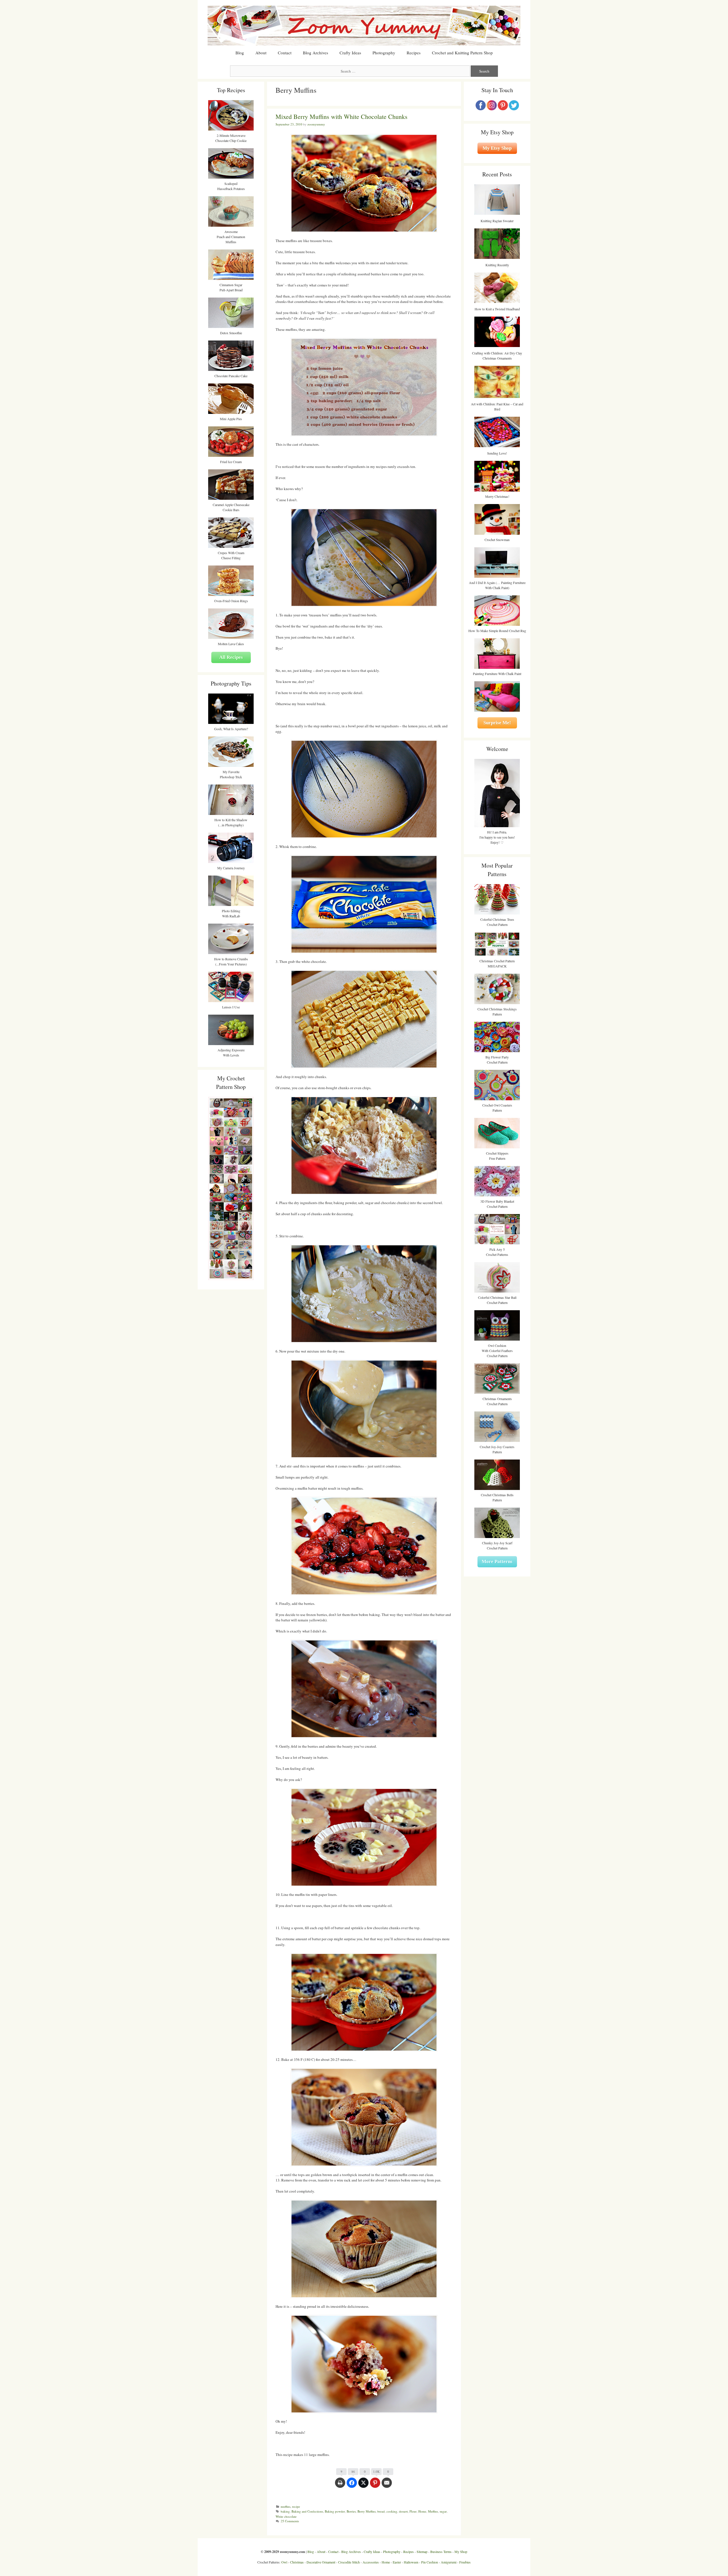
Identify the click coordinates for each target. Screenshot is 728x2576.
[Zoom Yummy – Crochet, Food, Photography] (364, 25)
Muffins (433, 2511)
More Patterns (497, 1562)
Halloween (411, 2562)
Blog (240, 53)
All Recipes (231, 657)
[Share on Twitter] (363, 2486)
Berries (351, 2511)
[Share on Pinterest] (375, 2486)
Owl (284, 2562)
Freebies (465, 2562)
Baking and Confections (307, 2511)
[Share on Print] (340, 2486)
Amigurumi (449, 2562)
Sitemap (422, 2552)
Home (422, 2511)
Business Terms (441, 2552)
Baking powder (335, 2511)
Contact (285, 53)
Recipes (414, 53)
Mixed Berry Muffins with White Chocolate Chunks (342, 116)
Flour (413, 2511)
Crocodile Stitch (349, 2562)
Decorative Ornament (321, 2562)
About (261, 53)
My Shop (461, 2552)
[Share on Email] (387, 2486)
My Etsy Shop (497, 148)
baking (285, 2511)
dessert (403, 2511)
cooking (392, 2511)
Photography (384, 53)
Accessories (371, 2562)
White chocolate (286, 2516)
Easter (397, 2562)
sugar (443, 2511)
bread (381, 2511)
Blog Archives (316, 53)
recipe (296, 2506)
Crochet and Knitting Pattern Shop (462, 53)
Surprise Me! (497, 723)
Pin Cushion (430, 2562)
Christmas (297, 2562)
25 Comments (290, 2521)
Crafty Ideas (350, 53)
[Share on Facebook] (352, 2486)
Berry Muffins (367, 2511)
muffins (286, 2506)
